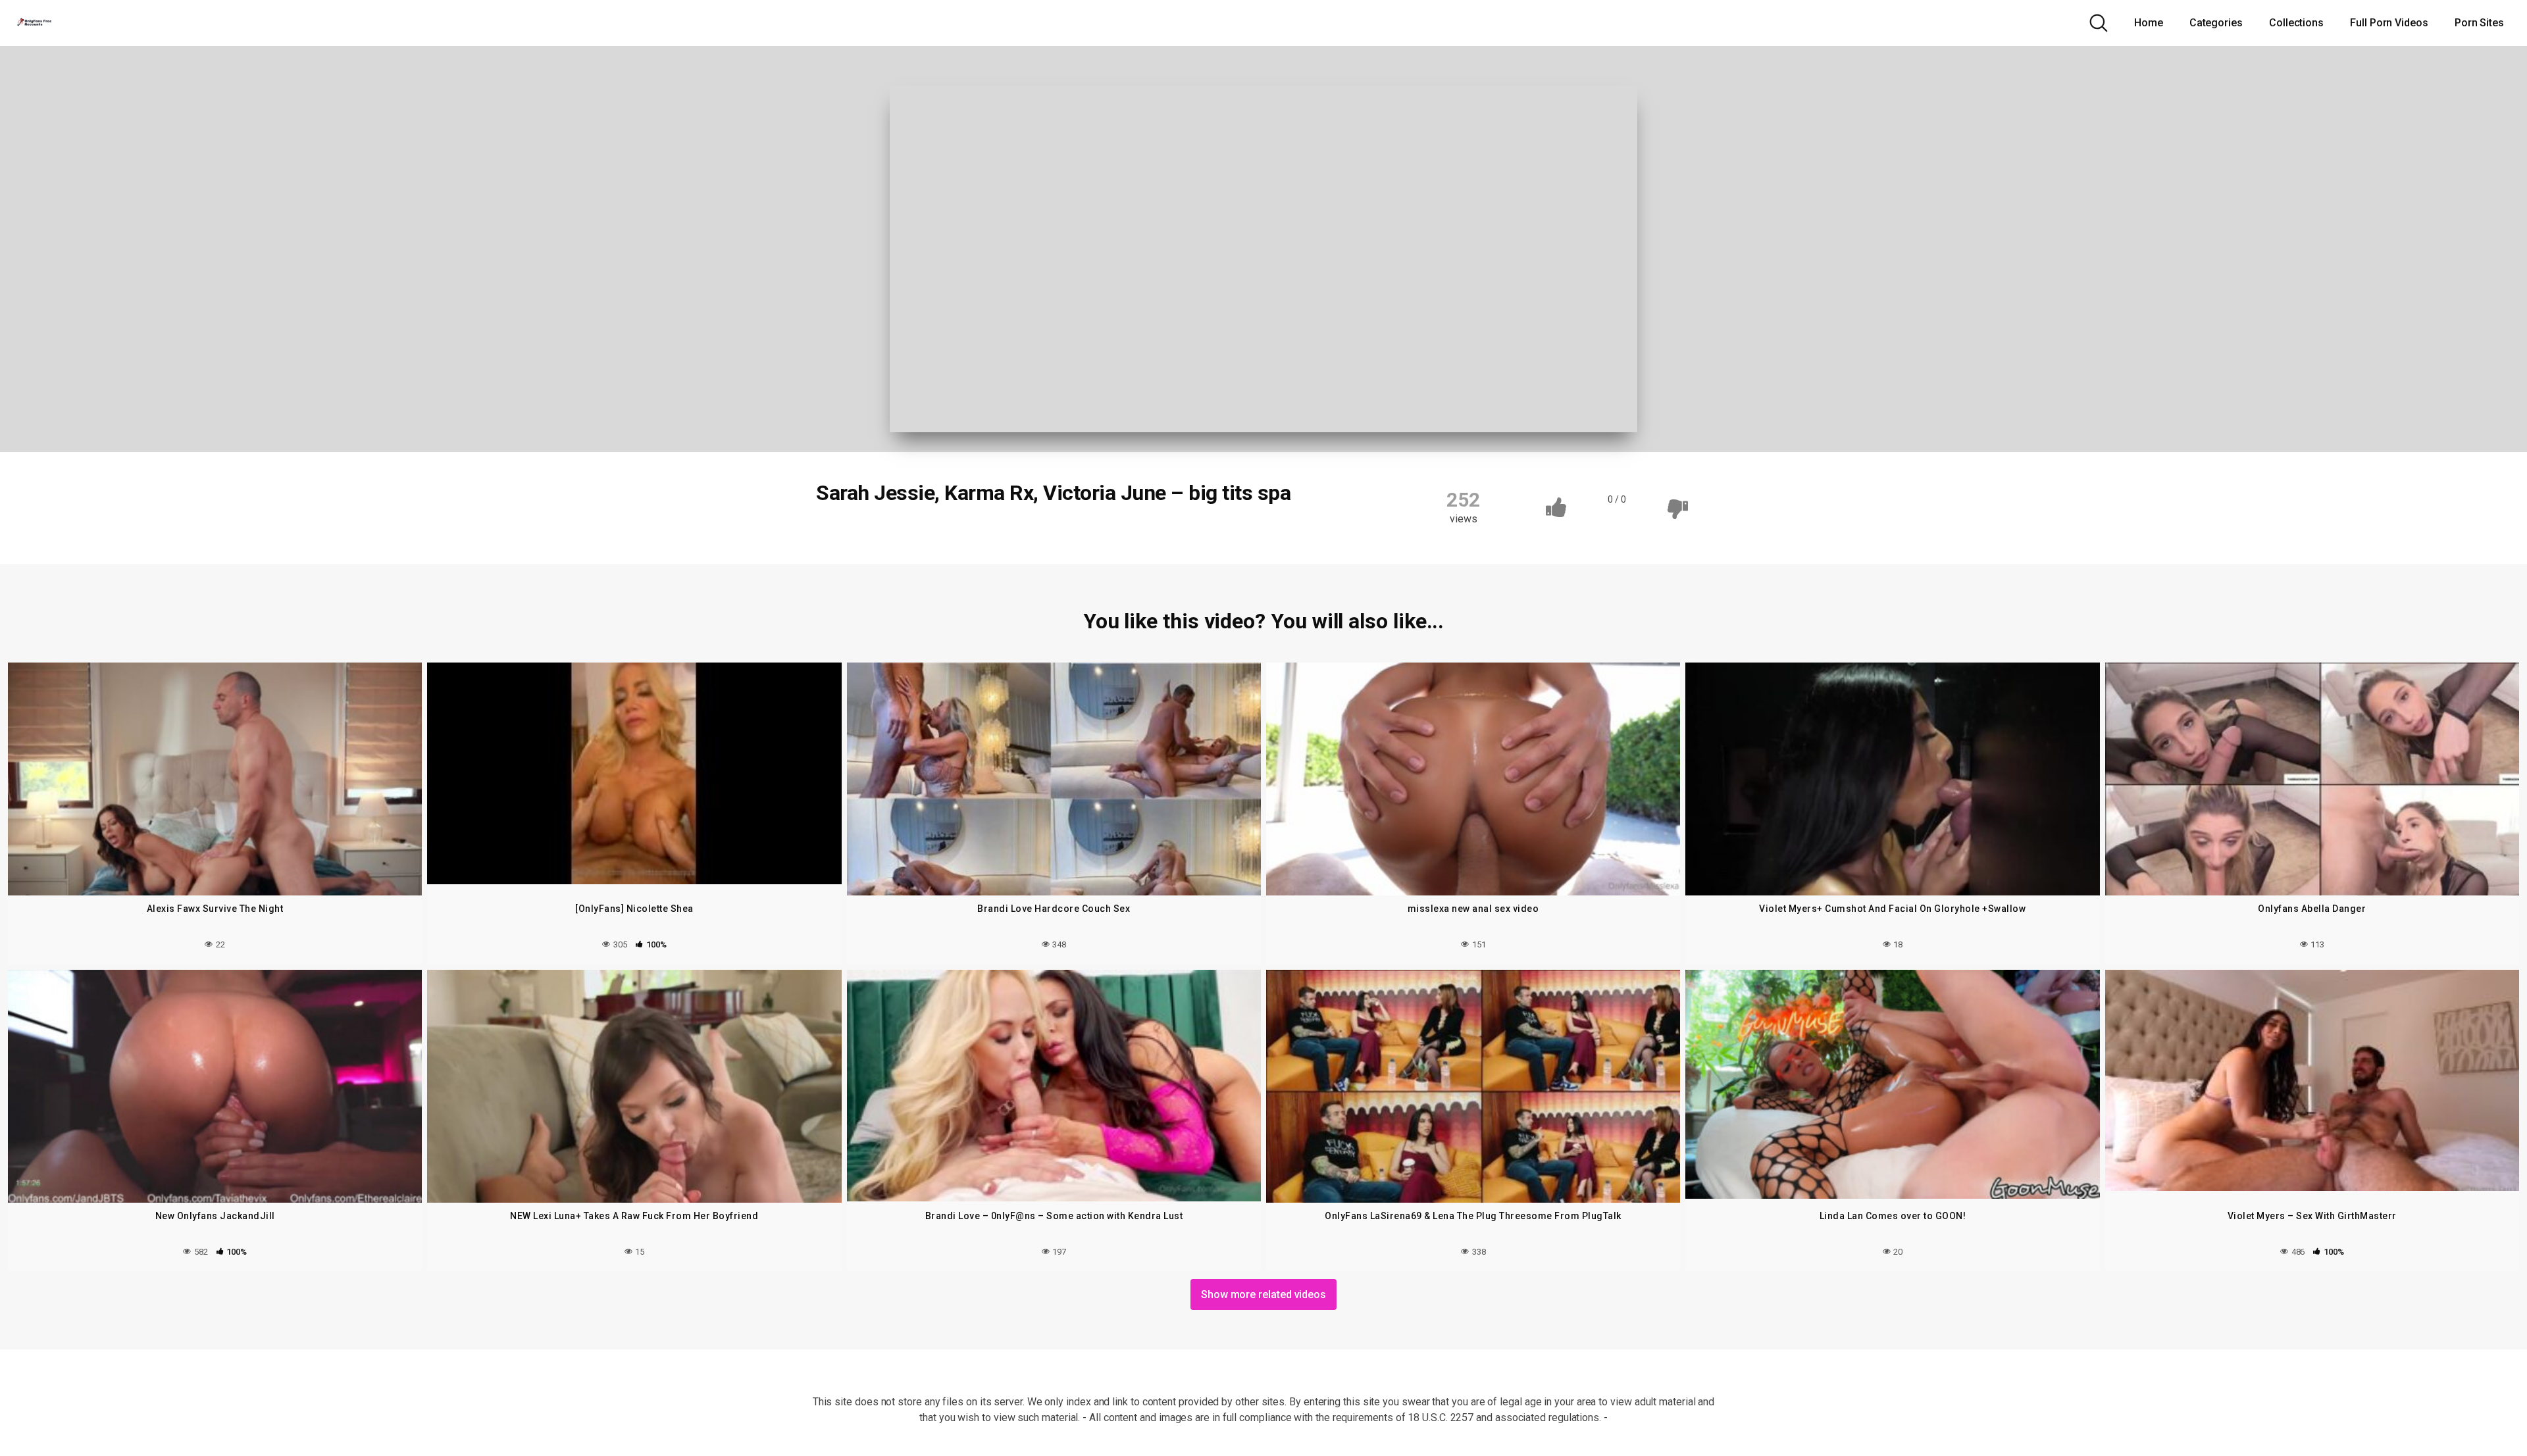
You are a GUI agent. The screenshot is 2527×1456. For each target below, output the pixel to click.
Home (2149, 23)
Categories (2216, 23)
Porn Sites (2479, 23)
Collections (2296, 23)
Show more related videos (1263, 1294)
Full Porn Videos (2389, 23)
